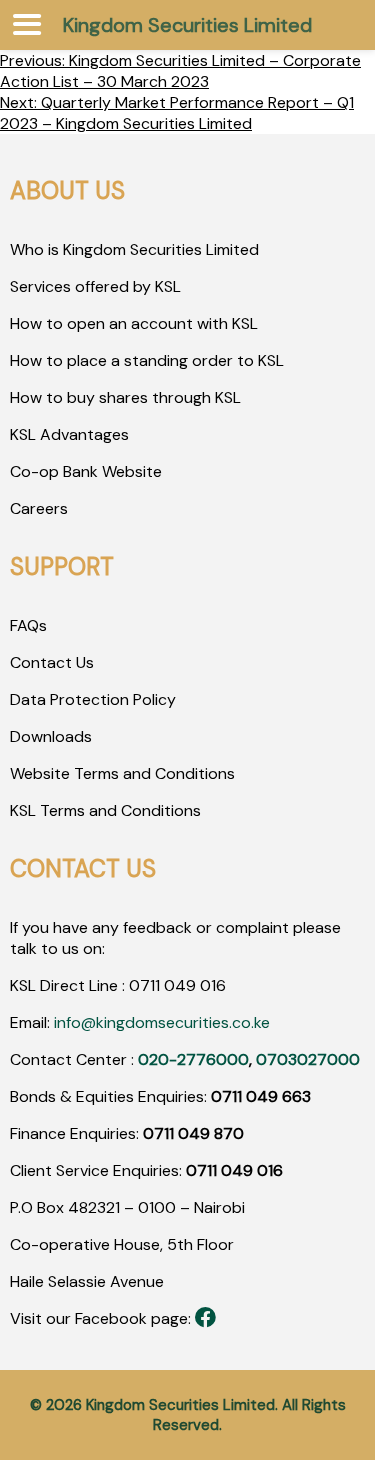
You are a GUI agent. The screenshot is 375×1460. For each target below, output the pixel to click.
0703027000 (308, 1059)
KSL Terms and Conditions (105, 810)
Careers (39, 508)
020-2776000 (193, 1059)
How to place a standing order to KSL (147, 360)
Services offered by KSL (95, 286)
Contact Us (52, 662)
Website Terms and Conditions (122, 773)
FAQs (28, 625)
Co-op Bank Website (86, 471)
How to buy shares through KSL (125, 397)
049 (178, 985)
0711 (144, 985)
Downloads (51, 736)
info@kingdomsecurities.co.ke (162, 1022)
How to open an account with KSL (134, 323)
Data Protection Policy (93, 699)
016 (211, 985)
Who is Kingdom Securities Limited (134, 249)
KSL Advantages (69, 434)
